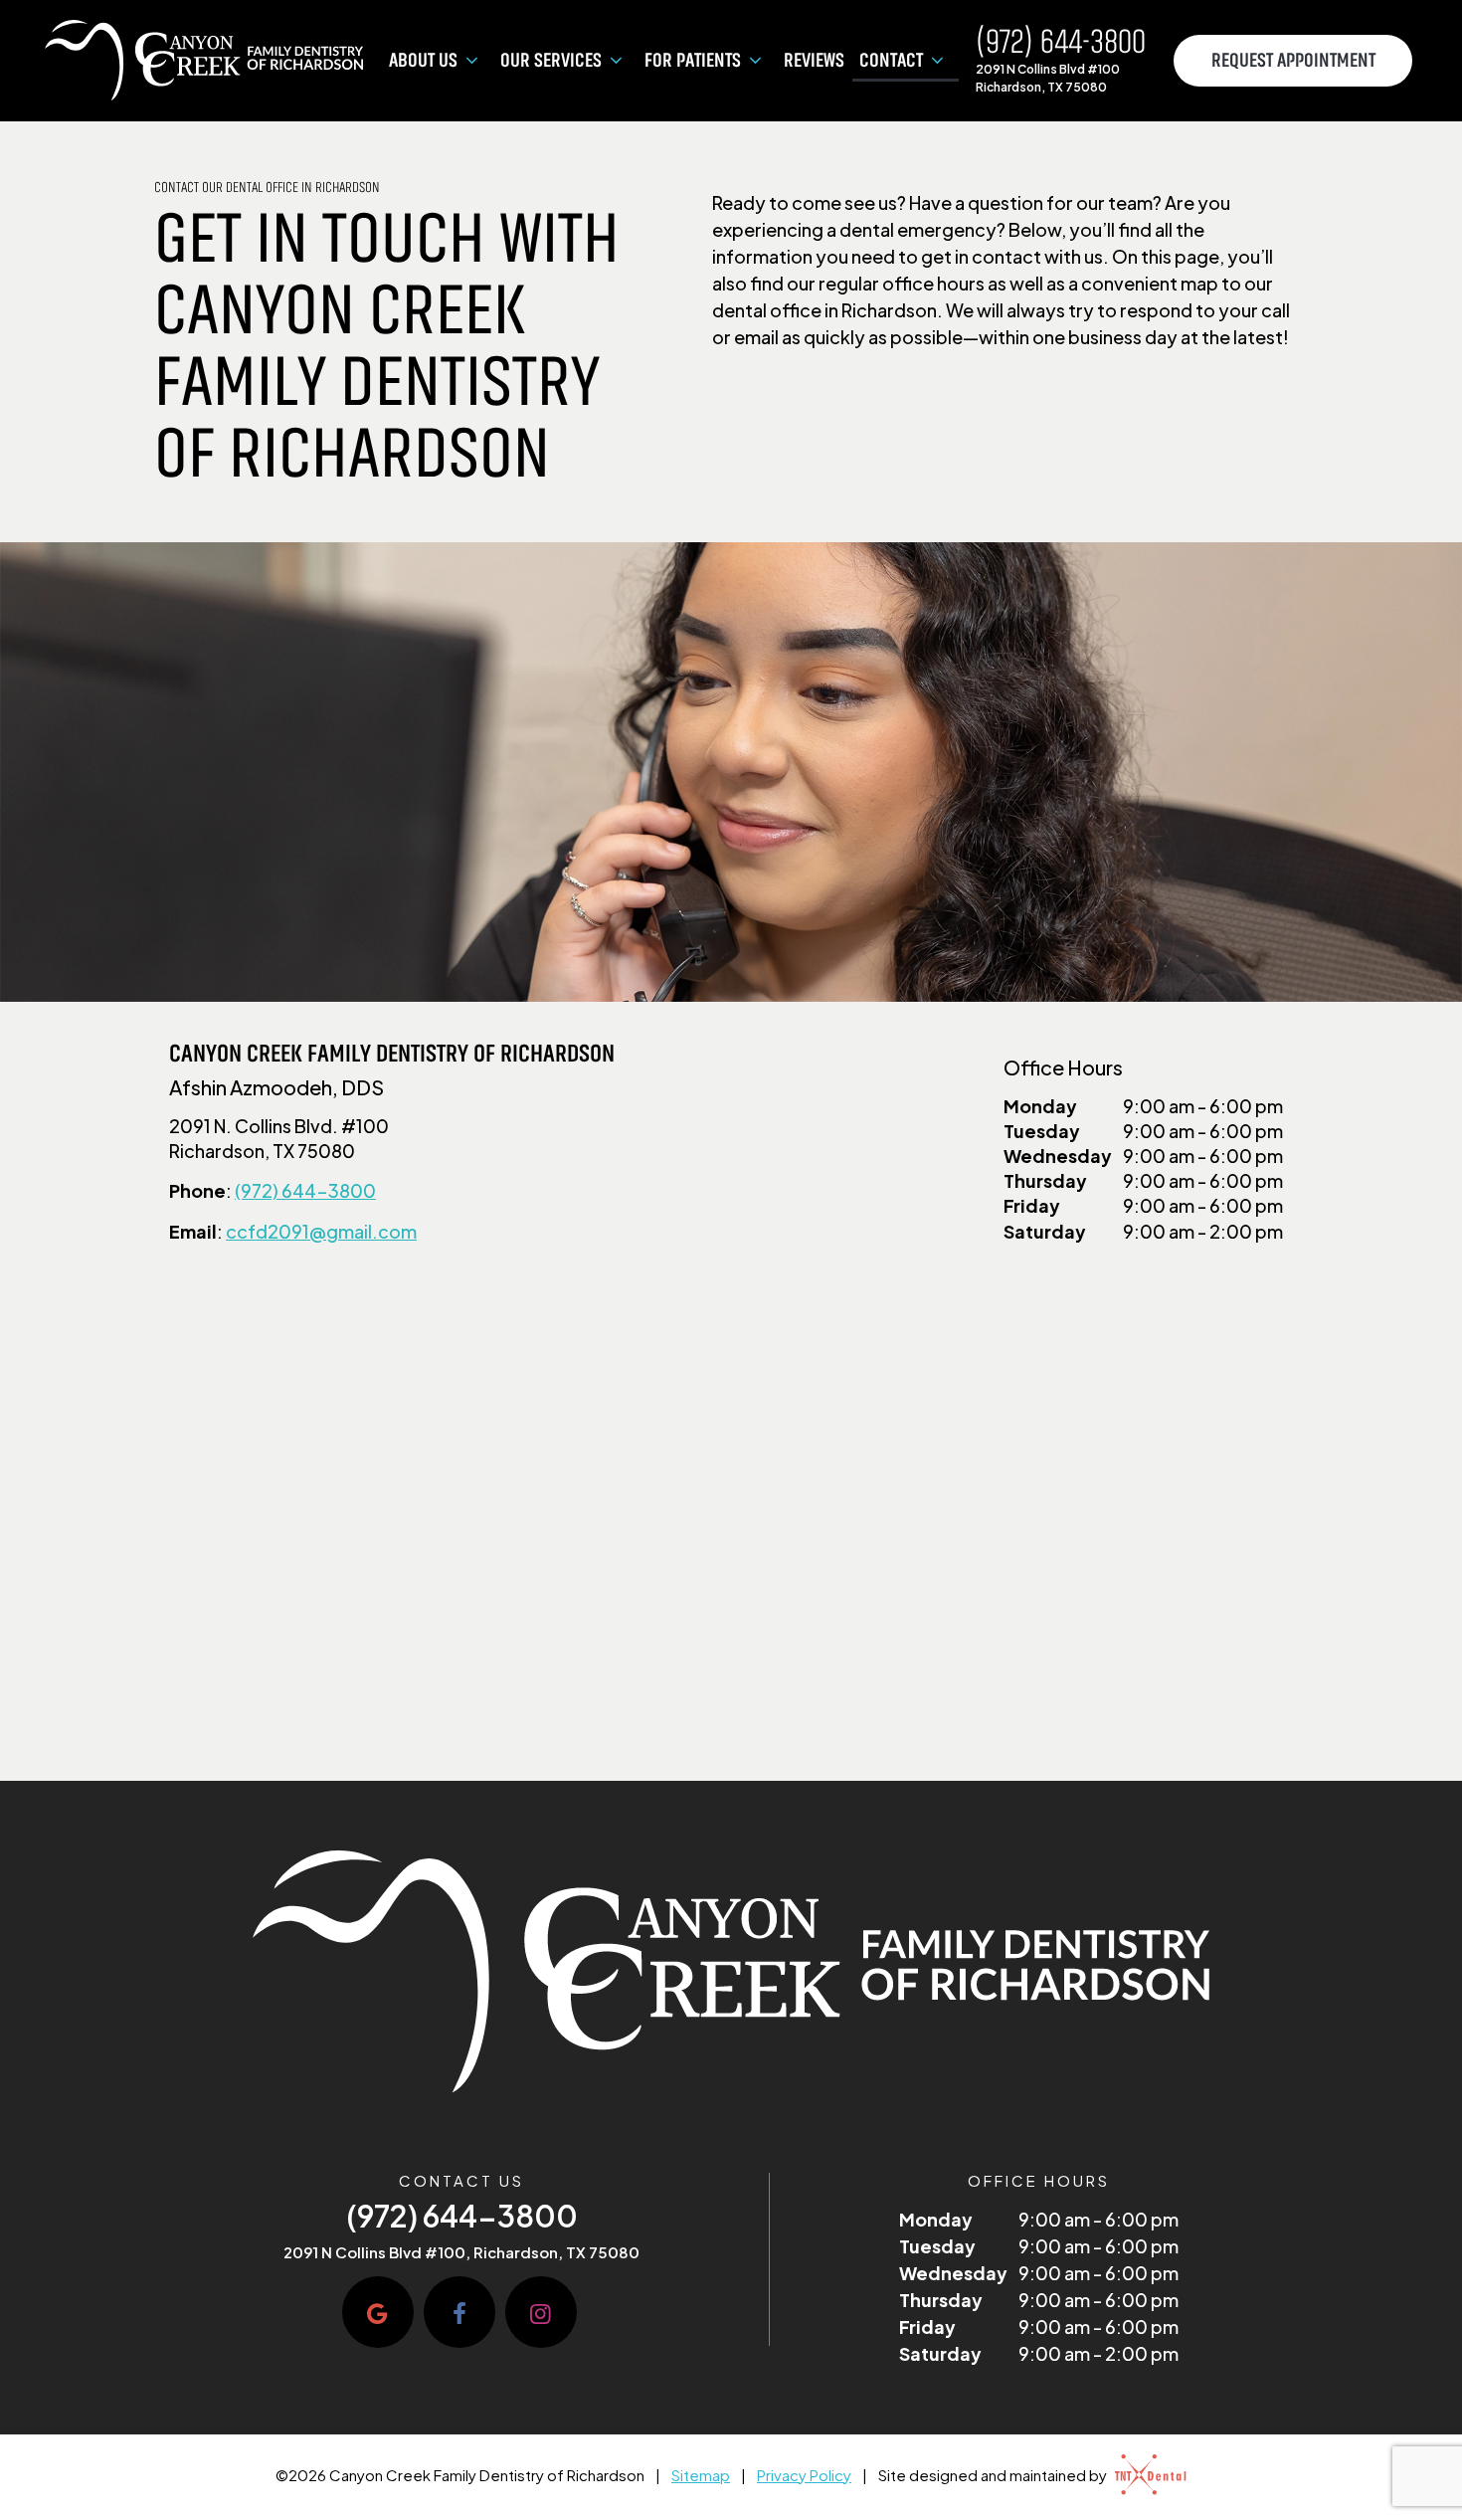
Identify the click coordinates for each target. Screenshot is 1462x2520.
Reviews (814, 61)
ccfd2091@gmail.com (321, 1231)
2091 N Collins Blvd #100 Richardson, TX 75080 (1048, 78)
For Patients (693, 61)
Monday (1040, 1106)
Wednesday (1058, 1156)
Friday (1032, 1205)
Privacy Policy (804, 2475)
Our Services (551, 61)
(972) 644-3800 (1061, 43)
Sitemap (701, 2475)
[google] (378, 2312)
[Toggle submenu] (471, 61)
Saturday (1045, 1231)
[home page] (204, 61)
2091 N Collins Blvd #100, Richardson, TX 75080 (461, 2252)
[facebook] (459, 2312)
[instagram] (541, 2312)
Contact (891, 61)
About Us (423, 61)
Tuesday (1042, 1131)
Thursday (1045, 1180)
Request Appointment (1293, 61)
